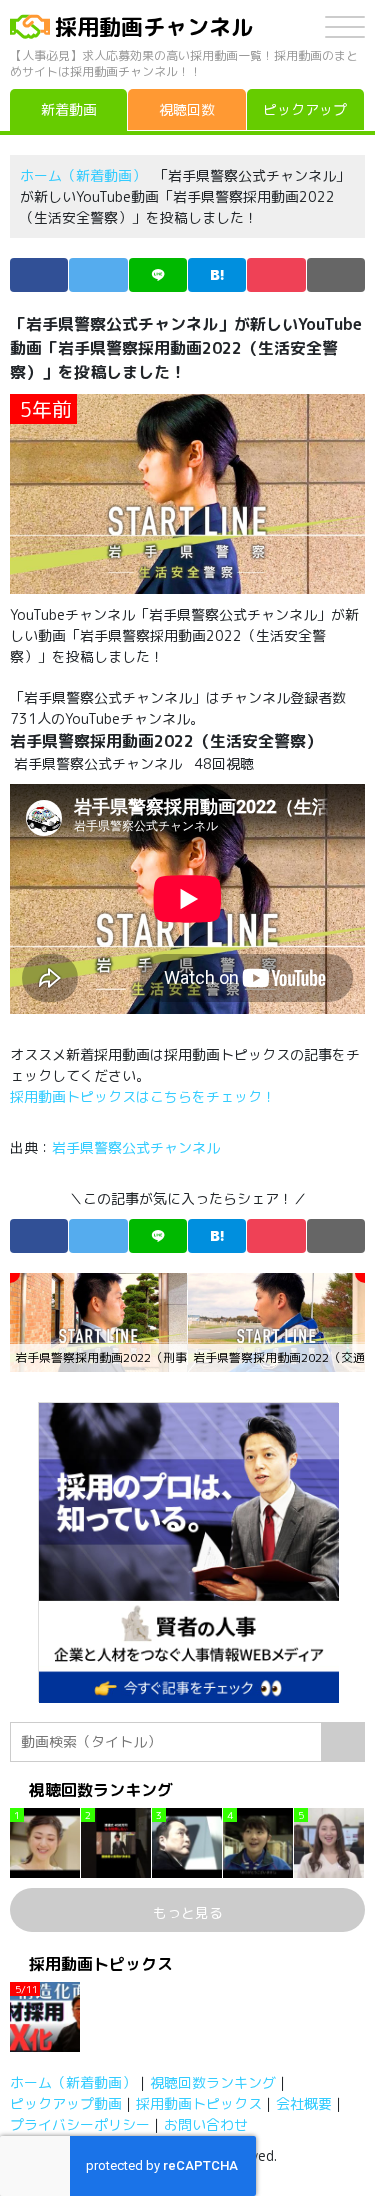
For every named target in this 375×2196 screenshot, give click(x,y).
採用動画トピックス (199, 2103)
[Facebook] (39, 275)
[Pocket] (276, 275)
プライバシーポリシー (80, 2124)
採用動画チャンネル (154, 26)
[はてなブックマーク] (217, 275)
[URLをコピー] (336, 275)
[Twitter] (98, 275)
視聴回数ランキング (213, 2082)
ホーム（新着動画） (83, 175)
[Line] (158, 275)
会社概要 (304, 2103)
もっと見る (188, 1912)
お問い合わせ (206, 2124)
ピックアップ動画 (66, 2103)
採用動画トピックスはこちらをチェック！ (145, 1096)
